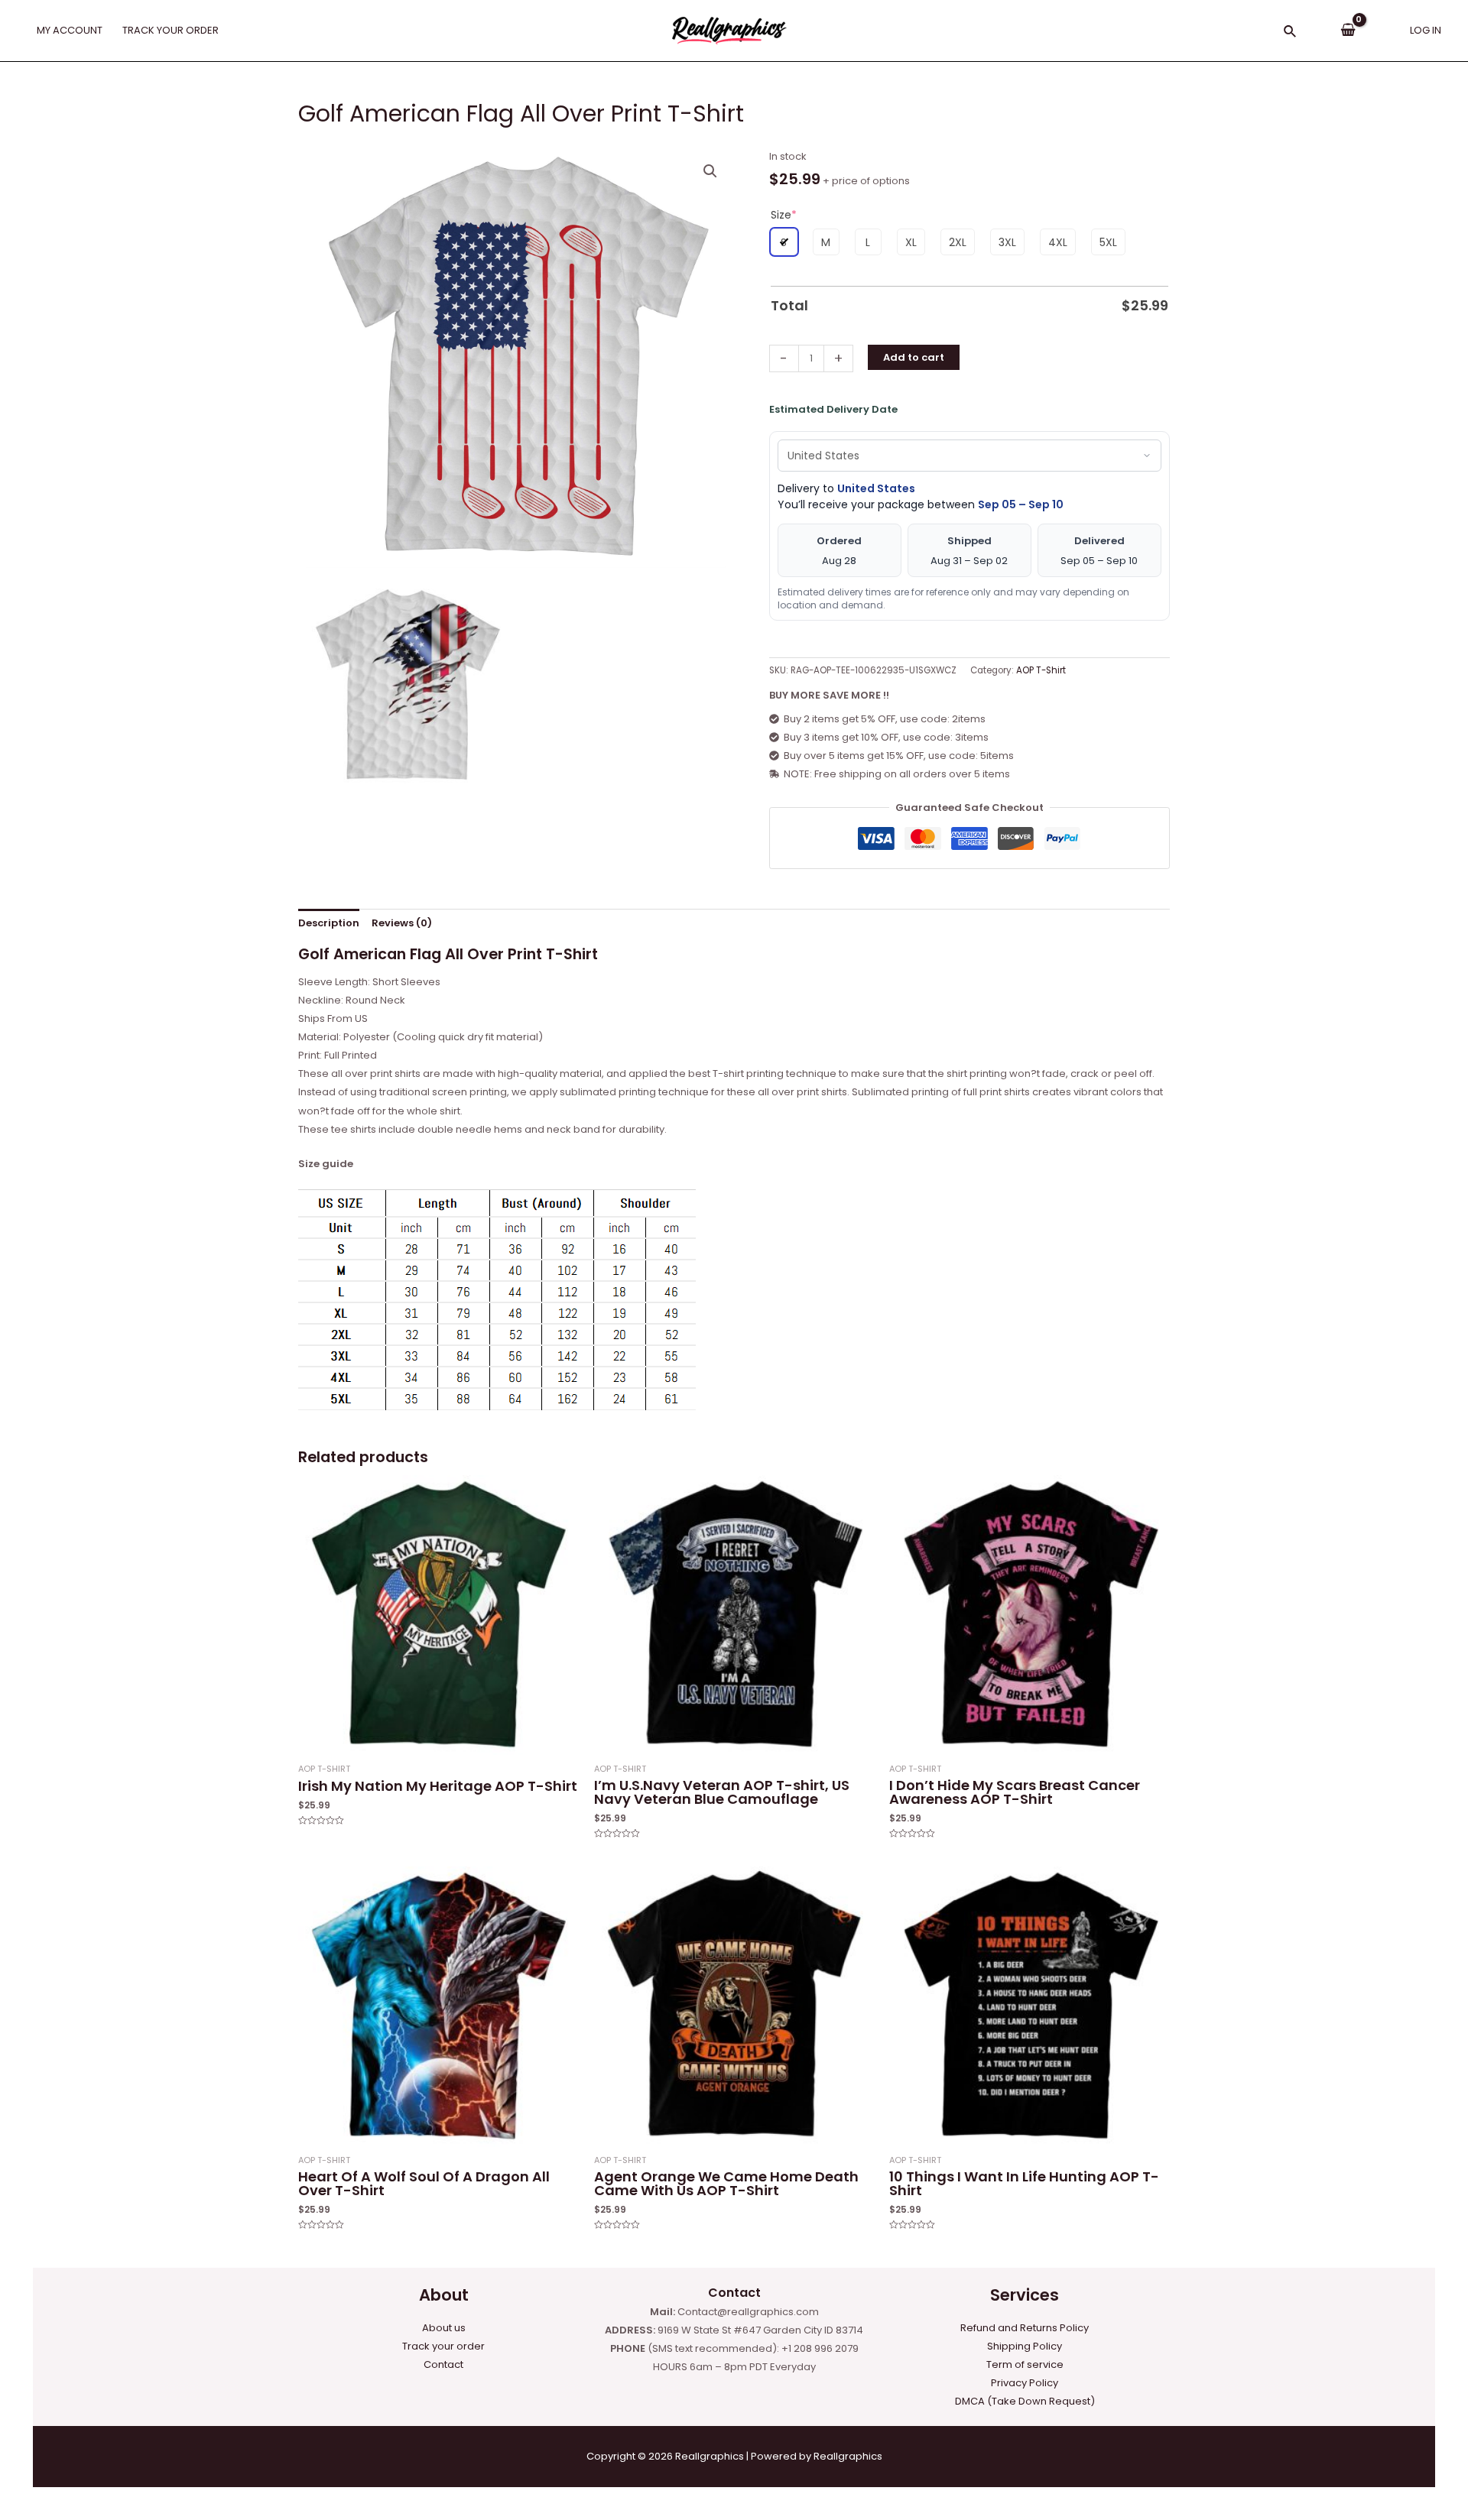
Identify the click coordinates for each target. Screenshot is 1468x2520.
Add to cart (914, 357)
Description (329, 923)
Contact (443, 2364)
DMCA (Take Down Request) (1025, 2401)
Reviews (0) (402, 923)
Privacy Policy (1025, 2383)
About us (444, 2328)
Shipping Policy (1025, 2346)
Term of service (1025, 2364)
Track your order (443, 2346)
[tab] (329, 923)
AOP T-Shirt (1041, 670)
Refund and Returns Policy (1025, 2328)
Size (784, 215)
